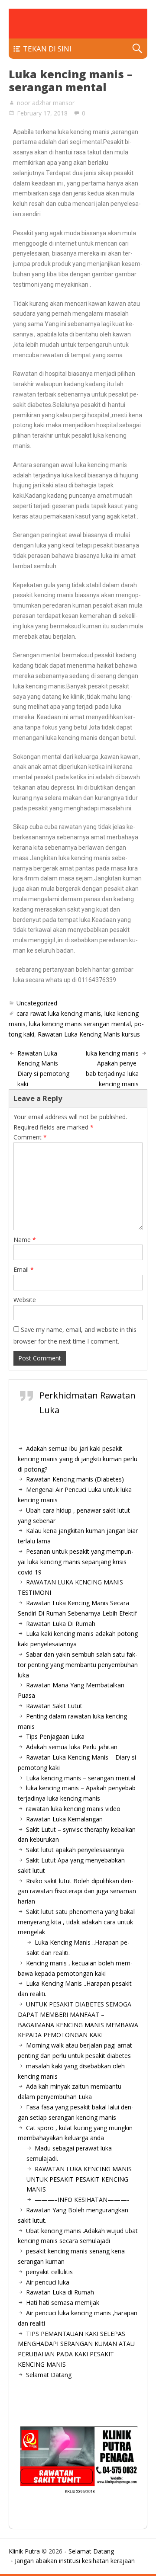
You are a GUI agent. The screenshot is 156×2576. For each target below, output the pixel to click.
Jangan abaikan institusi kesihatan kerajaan (75, 2561)
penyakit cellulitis (49, 2272)
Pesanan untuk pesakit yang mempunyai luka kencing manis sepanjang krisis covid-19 (76, 1562)
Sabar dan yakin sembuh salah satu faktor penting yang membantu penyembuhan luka (78, 1665)
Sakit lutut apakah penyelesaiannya (75, 1850)
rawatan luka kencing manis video (73, 1809)
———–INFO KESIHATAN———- (82, 2200)
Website (25, 1300)
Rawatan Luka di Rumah (60, 2292)
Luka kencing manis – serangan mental (81, 1778)
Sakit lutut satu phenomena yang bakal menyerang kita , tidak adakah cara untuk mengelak (76, 1922)
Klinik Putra (24, 2551)
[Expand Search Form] (137, 49)
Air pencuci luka (48, 2282)
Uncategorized (37, 1003)
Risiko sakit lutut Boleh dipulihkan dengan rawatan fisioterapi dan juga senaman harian (77, 1891)
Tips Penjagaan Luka (55, 1736)
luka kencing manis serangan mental (80, 1024)
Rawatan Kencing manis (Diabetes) (75, 1479)
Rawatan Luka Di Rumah (61, 1624)
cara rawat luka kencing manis (59, 1013)
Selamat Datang (49, 2375)
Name (25, 1240)
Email (24, 1269)
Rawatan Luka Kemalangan (64, 1819)
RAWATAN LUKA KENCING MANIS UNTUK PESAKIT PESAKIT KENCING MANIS (79, 2179)
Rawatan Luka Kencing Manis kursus (89, 1034)
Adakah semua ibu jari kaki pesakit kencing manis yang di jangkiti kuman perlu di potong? (78, 1459)
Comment (30, 1137)
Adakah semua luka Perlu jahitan (72, 1747)
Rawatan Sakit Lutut (54, 1706)
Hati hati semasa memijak (63, 2302)
